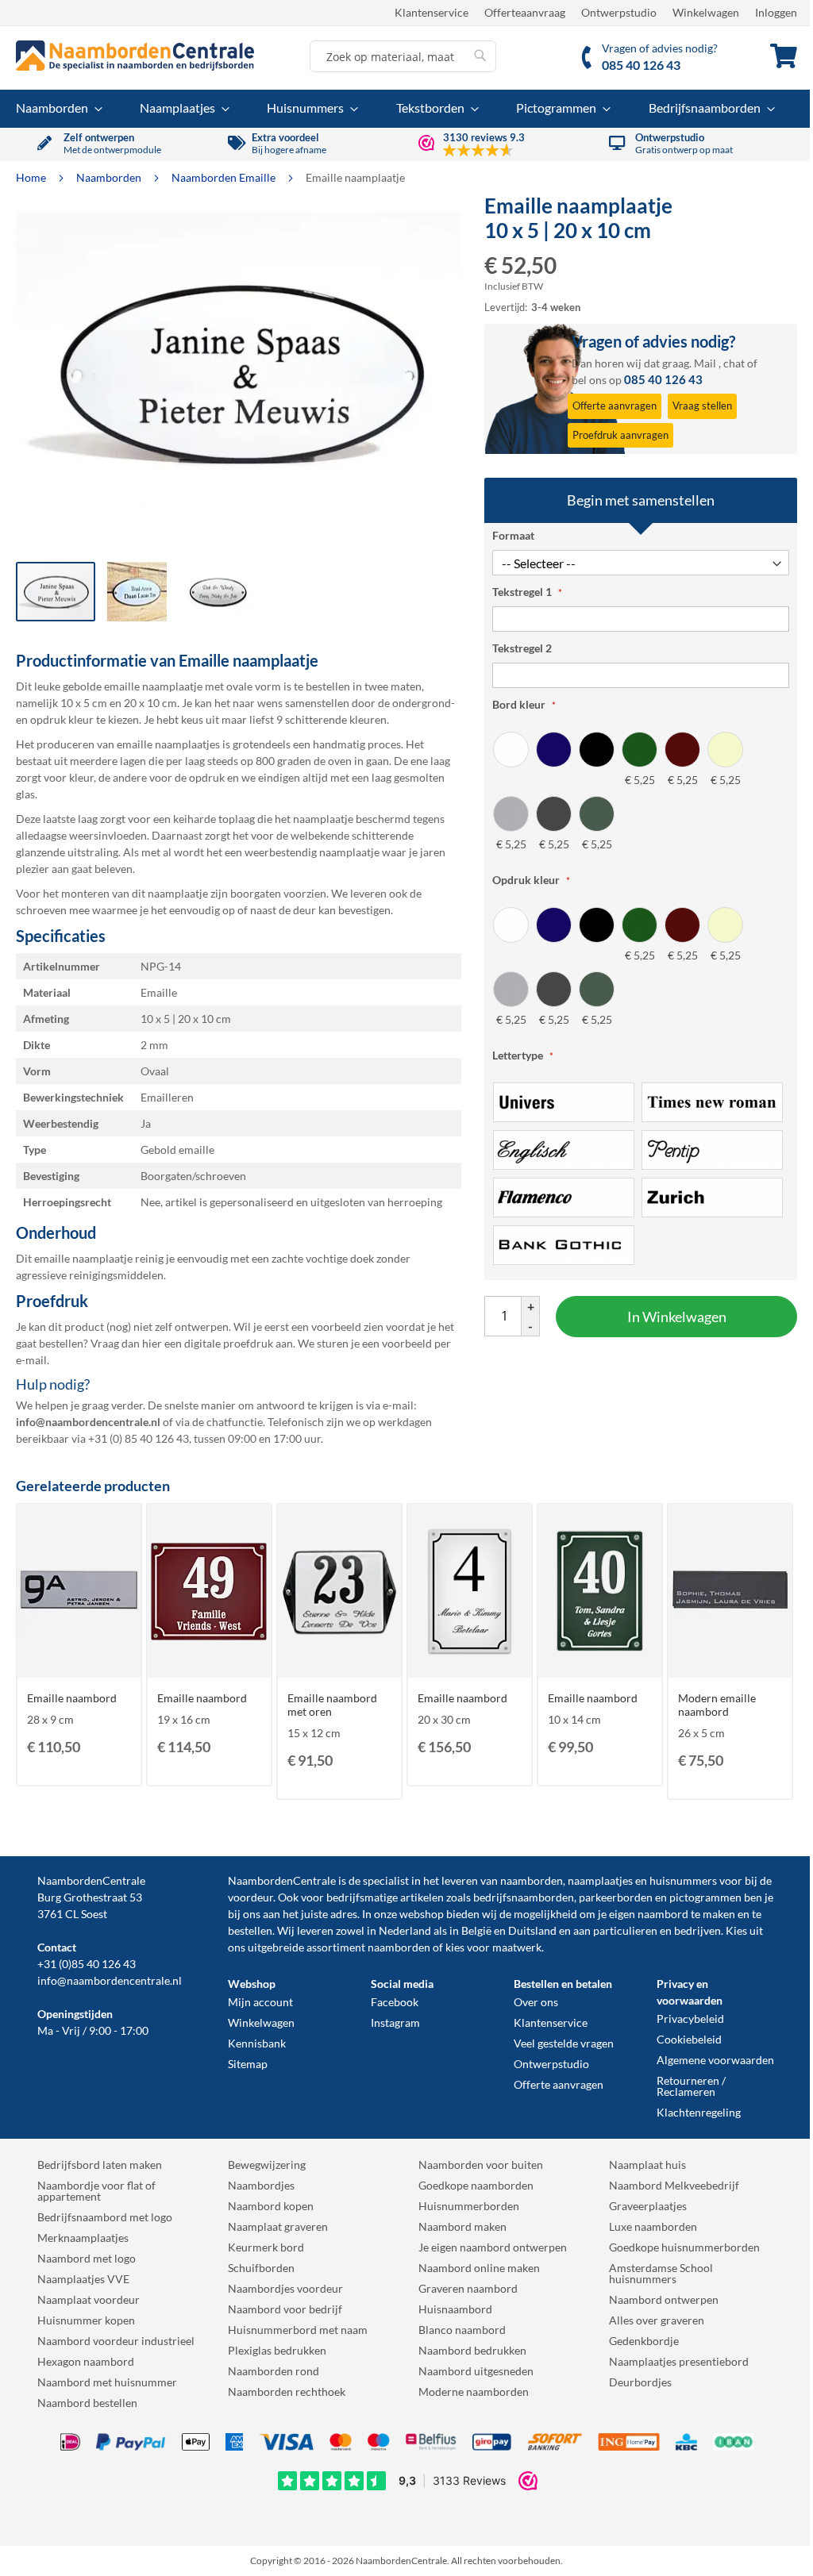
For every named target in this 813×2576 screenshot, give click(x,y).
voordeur (250, 1897)
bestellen (250, 1930)
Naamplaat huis (647, 2165)
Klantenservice (432, 12)
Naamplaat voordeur (89, 2299)
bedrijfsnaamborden (524, 1897)
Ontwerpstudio (619, 12)
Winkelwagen (706, 12)
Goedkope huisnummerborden (684, 2247)
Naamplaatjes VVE (83, 2279)
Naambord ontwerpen (664, 2299)
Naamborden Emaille (225, 177)
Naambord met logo (87, 2258)
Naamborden (110, 177)
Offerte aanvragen (559, 2084)
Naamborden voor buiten (481, 2165)
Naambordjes (261, 2185)
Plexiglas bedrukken (277, 2350)
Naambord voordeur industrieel (116, 2341)
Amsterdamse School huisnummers (661, 2273)
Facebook (395, 2002)
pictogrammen (705, 1897)
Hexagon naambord (86, 2361)
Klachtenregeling (699, 2112)
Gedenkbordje (644, 2341)
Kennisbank (257, 2043)
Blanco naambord (462, 2330)
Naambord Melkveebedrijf (674, 2185)
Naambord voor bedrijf (285, 2309)
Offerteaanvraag (525, 12)
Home (32, 177)
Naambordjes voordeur (285, 2288)
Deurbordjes (640, 2382)
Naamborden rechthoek (287, 2391)
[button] (137, 592)
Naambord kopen (271, 2206)
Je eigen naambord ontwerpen (493, 2247)
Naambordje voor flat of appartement (96, 2191)
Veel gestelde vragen (564, 2043)
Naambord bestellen (87, 2403)
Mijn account (260, 2002)
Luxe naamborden (653, 2226)
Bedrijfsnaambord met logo (105, 2217)
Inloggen (776, 12)
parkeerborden (616, 1897)
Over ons (536, 2002)
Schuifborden (261, 2268)
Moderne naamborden (474, 2391)
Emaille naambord (72, 1698)
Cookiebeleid (689, 2039)
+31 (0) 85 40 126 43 (139, 1438)
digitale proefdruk (229, 1343)
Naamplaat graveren (278, 2226)
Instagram (395, 2022)
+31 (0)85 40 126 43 (87, 1964)
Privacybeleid (690, 2019)
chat (734, 363)
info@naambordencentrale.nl (110, 1980)
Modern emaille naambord (717, 1705)
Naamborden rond (274, 2371)
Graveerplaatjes (648, 2206)
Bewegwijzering (267, 2165)
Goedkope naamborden (476, 2185)
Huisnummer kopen (86, 2320)
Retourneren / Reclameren (691, 2086)
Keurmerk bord (266, 2247)
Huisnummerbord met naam (298, 2330)
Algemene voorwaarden (715, 2060)
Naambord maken (462, 2226)
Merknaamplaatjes (83, 2238)
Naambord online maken (479, 2268)
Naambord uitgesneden (476, 2371)
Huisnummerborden (469, 2206)
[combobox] (403, 56)
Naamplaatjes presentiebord (679, 2361)
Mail (705, 363)
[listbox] (641, 791)
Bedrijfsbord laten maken (100, 2165)
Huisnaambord (455, 2309)
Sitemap (248, 2064)
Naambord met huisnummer (107, 2382)
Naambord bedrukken (472, 2350)
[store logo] (135, 56)
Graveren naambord (468, 2288)
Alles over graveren (657, 2320)
